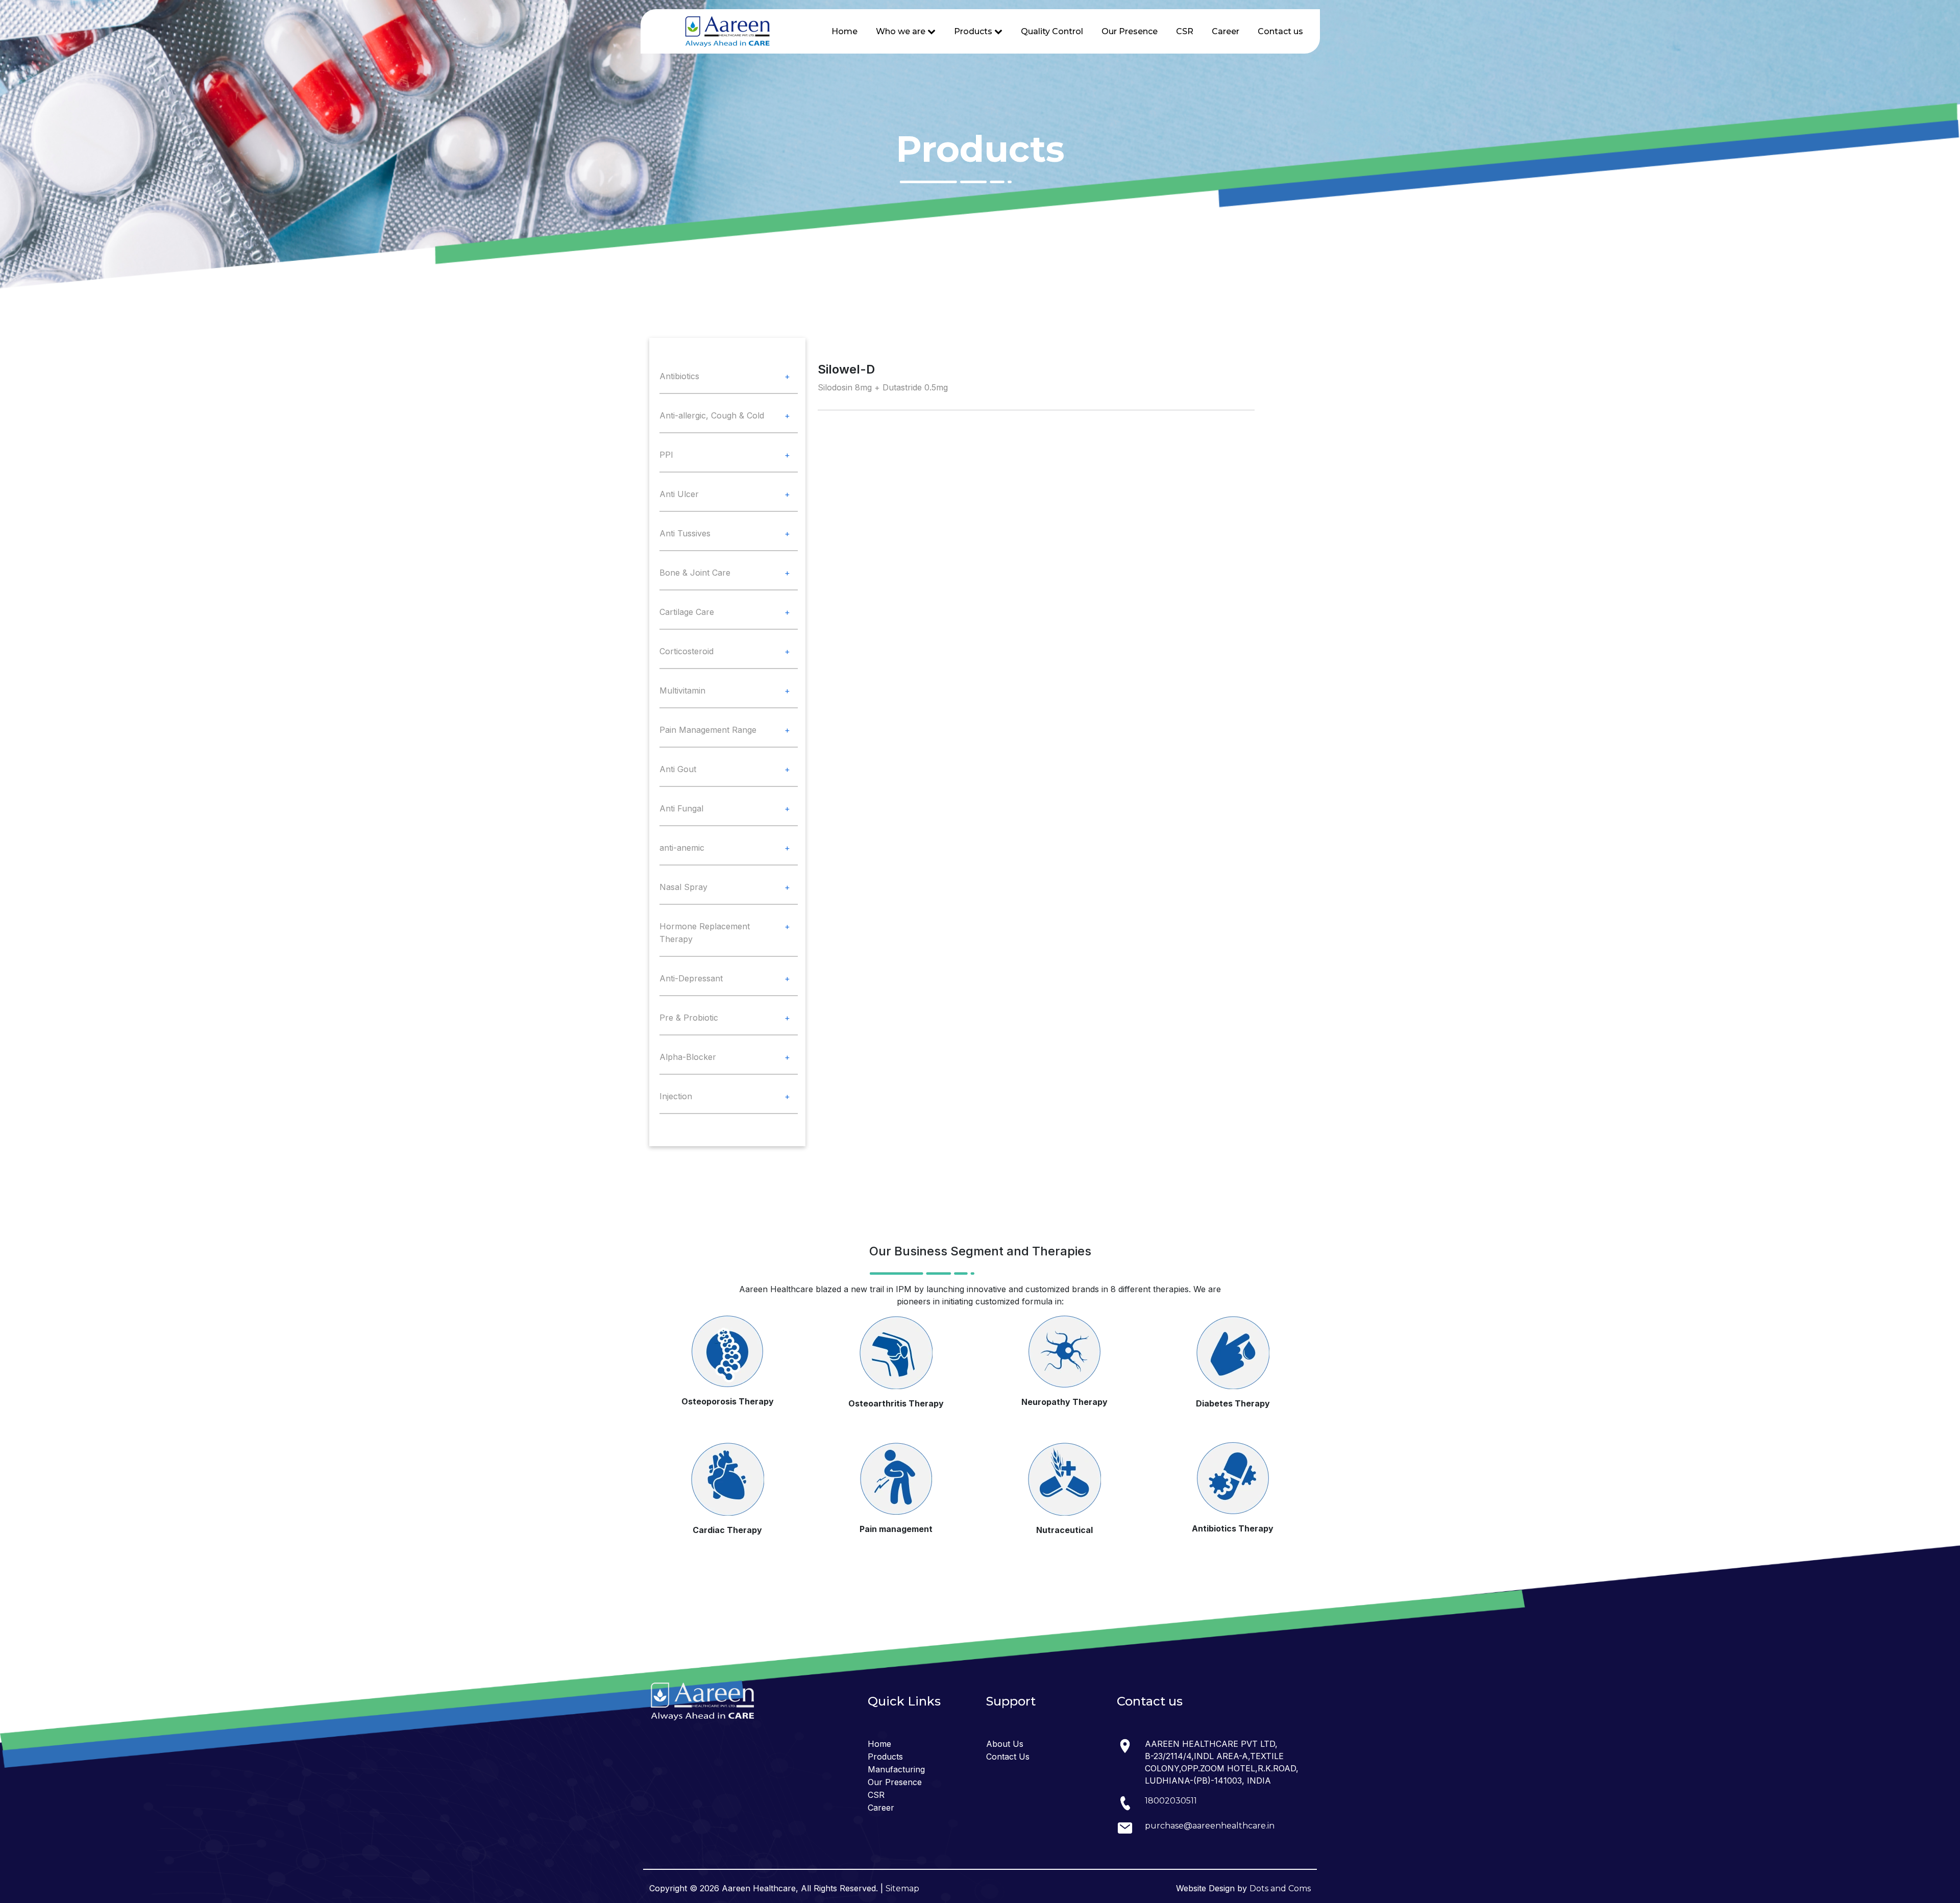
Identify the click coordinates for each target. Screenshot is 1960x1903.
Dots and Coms (1280, 1888)
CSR (1185, 31)
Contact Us (1008, 1757)
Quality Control (1052, 31)
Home (844, 31)
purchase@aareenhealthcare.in (1210, 1826)
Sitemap (902, 1888)
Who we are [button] (902, 31)
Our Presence (1130, 31)
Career (1226, 31)
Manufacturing (896, 1769)
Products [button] (974, 31)
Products (885, 1757)
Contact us (1280, 31)
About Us (1005, 1744)
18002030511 (1171, 1801)
